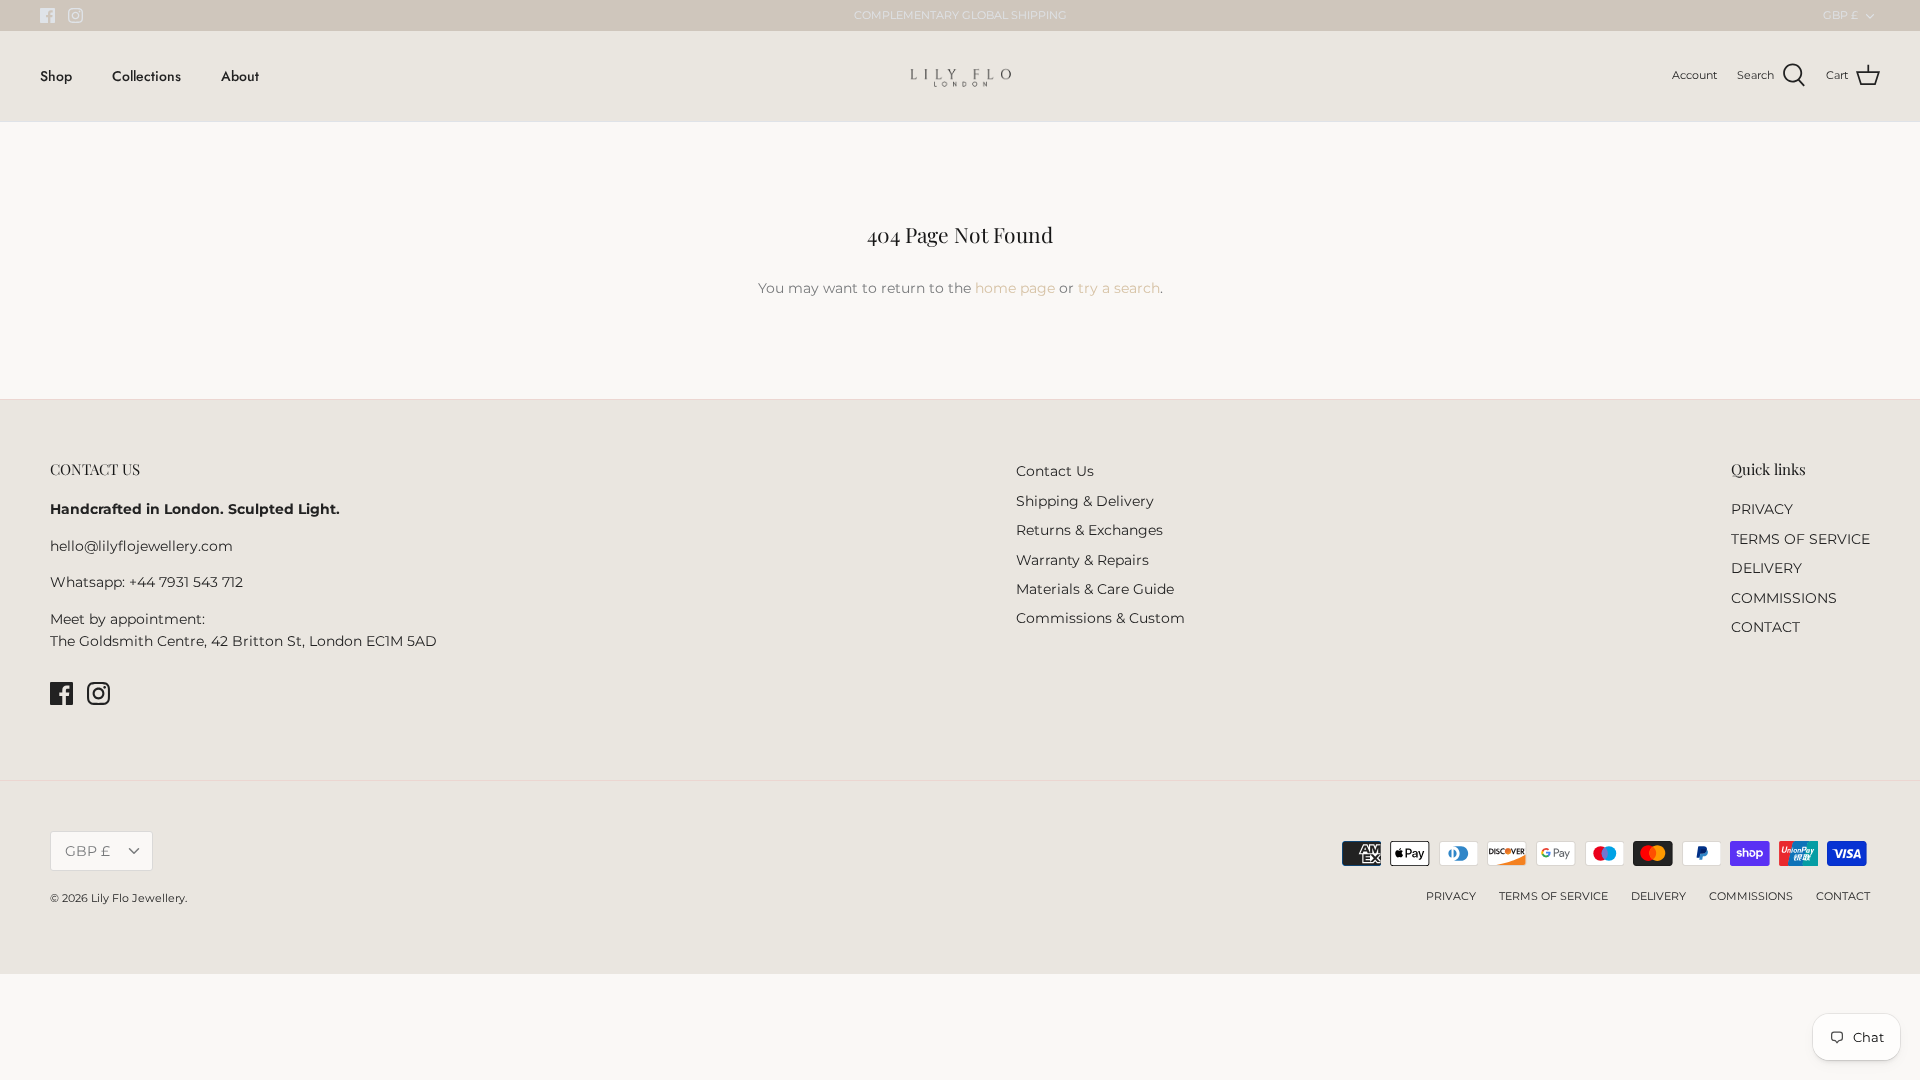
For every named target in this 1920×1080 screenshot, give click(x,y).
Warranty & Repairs (1082, 560)
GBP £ (1840, 15)
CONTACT (1765, 627)
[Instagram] (75, 15)
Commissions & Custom (1100, 618)
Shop (56, 76)
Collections (146, 76)
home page (1015, 288)
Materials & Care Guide (1095, 589)
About (240, 76)
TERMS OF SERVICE (1800, 539)
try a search (1119, 288)
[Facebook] (47, 15)
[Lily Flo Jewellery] (960, 76)
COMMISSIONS (1784, 598)
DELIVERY (1766, 568)
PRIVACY (1762, 509)
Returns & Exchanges (1089, 530)
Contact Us (1055, 471)
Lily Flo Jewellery (138, 898)
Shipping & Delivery (1085, 501)
